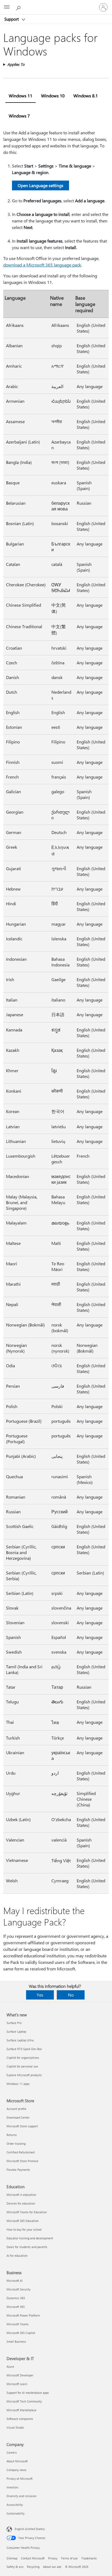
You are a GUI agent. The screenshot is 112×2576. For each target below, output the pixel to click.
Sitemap (12, 2558)
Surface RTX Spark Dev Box (24, 2049)
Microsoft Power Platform (23, 2315)
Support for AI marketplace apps (28, 2393)
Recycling (33, 2567)
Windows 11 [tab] (21, 96)
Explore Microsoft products (24, 2075)
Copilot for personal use (22, 2066)
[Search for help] (19, 7)
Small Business (16, 2341)
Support (12, 19)
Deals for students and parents (27, 2247)
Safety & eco (15, 2567)
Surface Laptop (16, 2031)
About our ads (52, 2567)
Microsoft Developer (20, 2375)
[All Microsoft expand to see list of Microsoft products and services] (7, 7)
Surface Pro (14, 2023)
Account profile (16, 2109)
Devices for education (21, 2203)
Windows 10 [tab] (53, 96)
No (71, 1995)
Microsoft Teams (18, 2324)
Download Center (18, 2117)
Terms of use (69, 2558)
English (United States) (30, 2529)
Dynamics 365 (16, 2298)
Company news (16, 2470)
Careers (12, 2452)
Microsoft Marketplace (21, 2410)
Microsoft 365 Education (23, 2221)
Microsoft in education (21, 2195)
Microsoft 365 (16, 2307)
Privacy (53, 2558)
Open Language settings (41, 185)
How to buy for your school (24, 2229)
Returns (12, 2135)
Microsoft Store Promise (22, 2161)
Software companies (20, 2419)
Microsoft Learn (17, 2384)
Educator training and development (30, 2238)
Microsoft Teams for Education (27, 2212)
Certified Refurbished (21, 2152)
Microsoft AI (15, 2281)
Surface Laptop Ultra (20, 2040)
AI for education (17, 2256)
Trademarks (89, 2558)
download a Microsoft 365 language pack (42, 265)
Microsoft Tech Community (24, 2401)
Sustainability (15, 2513)
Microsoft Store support (22, 2126)
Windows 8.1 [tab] (86, 96)
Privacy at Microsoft (20, 2479)
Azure (10, 2366)
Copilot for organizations (23, 2058)
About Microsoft (17, 2461)
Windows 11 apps (18, 2084)
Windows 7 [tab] (19, 116)
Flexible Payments (18, 2170)
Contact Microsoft (33, 2558)
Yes (40, 1995)
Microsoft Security (18, 2289)
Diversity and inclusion (21, 2496)
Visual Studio (15, 2427)
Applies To (16, 64)
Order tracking (16, 2143)
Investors (13, 2487)
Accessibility (15, 2505)
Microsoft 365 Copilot (21, 2333)
